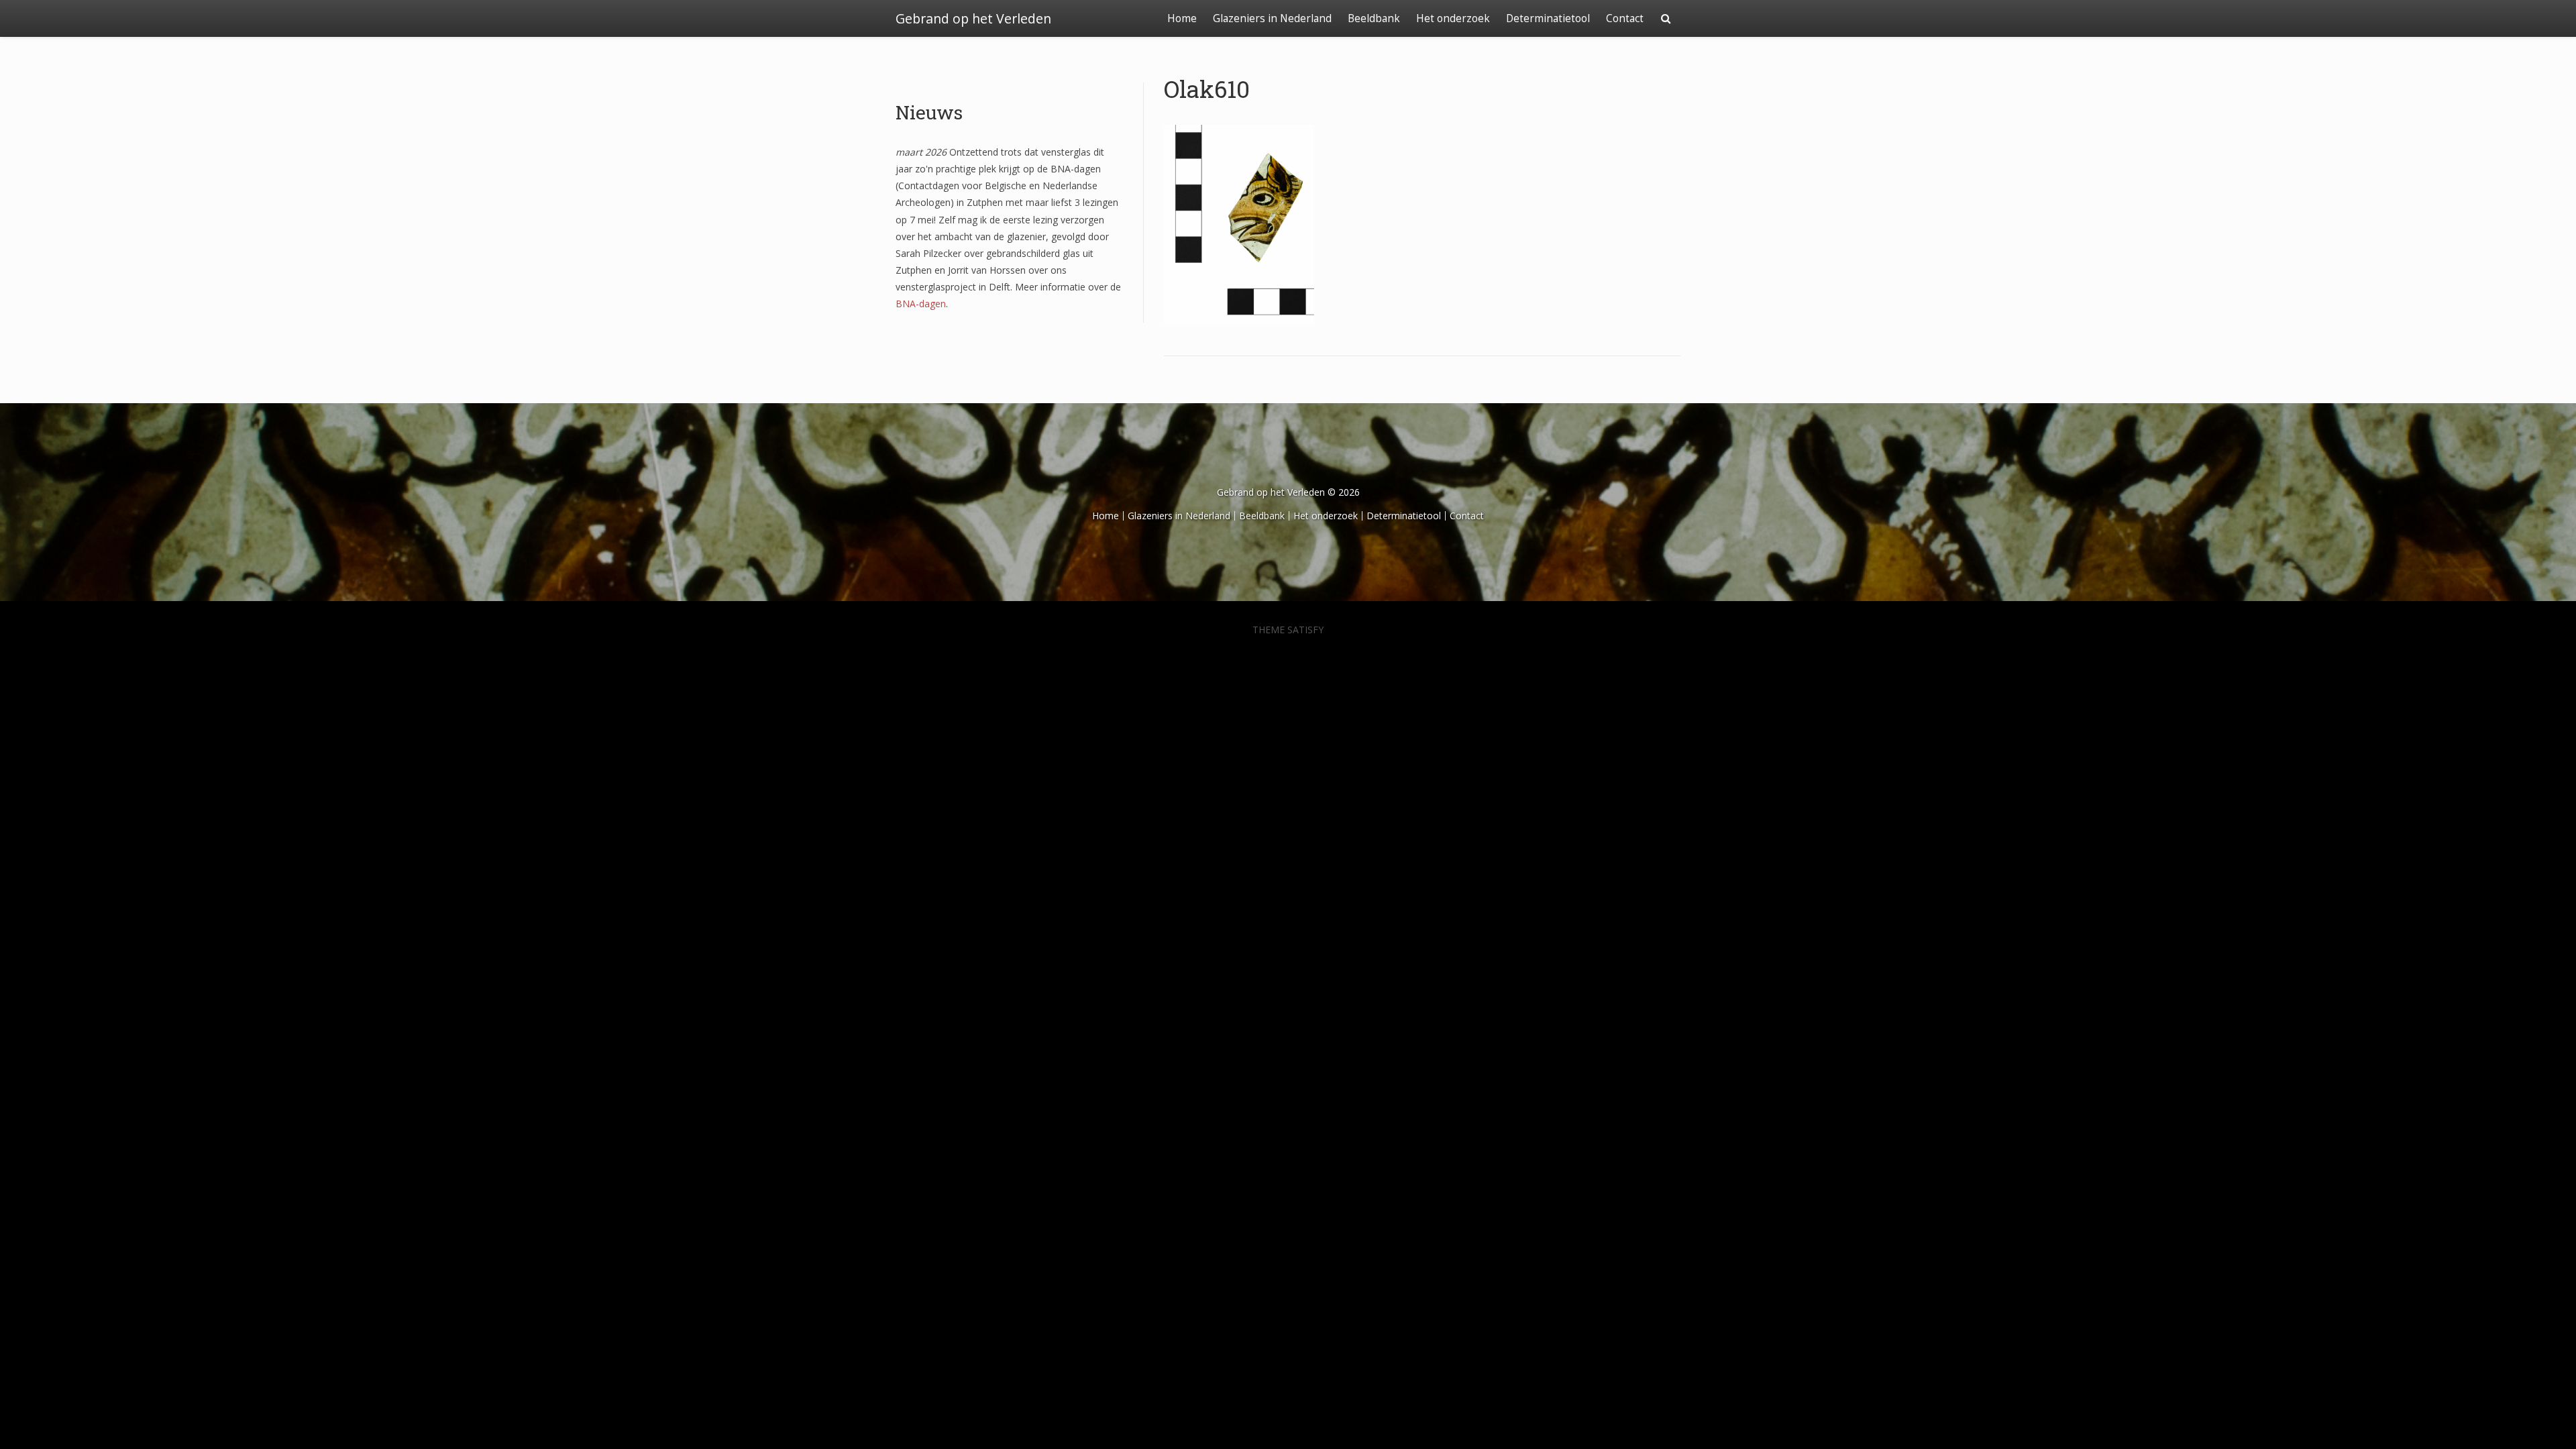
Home (1182, 18)
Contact (1625, 18)
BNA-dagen (921, 304)
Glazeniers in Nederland (1272, 18)
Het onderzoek (1453, 18)
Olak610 (1207, 89)
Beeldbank (1374, 18)
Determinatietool (1548, 18)
